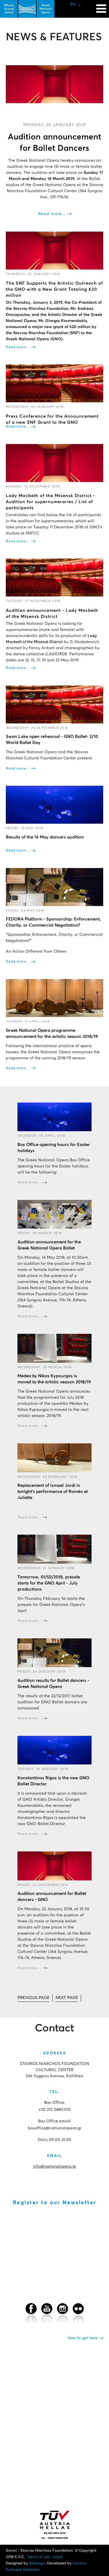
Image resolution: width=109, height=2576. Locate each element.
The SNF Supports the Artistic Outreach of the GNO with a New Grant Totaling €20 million (54, 289)
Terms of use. (39, 2557)
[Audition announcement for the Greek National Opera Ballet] (54, 1214)
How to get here (83, 2338)
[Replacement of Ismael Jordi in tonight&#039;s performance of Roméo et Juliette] (54, 1458)
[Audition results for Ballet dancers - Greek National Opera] (54, 1653)
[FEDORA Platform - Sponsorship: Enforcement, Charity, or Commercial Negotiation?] (54, 887)
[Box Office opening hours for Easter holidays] (54, 1117)
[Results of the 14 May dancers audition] (54, 805)
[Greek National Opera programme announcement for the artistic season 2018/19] (54, 998)
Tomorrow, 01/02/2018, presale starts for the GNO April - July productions (49, 1583)
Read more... (52, 214)
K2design (37, 2563)
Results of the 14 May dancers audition (45, 837)
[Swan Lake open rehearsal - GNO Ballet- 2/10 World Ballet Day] (54, 704)
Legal (57, 2557)
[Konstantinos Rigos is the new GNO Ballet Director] (54, 1750)
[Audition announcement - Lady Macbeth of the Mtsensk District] (54, 577)
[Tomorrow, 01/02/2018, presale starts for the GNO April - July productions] (54, 1549)
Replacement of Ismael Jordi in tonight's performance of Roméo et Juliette (53, 1492)
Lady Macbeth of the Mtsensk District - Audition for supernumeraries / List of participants (50, 502)
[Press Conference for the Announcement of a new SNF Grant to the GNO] (54, 383)
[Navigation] (101, 6)
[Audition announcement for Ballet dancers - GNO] (54, 1866)
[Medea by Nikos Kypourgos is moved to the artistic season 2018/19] (54, 1348)
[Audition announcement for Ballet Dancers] (54, 84)
